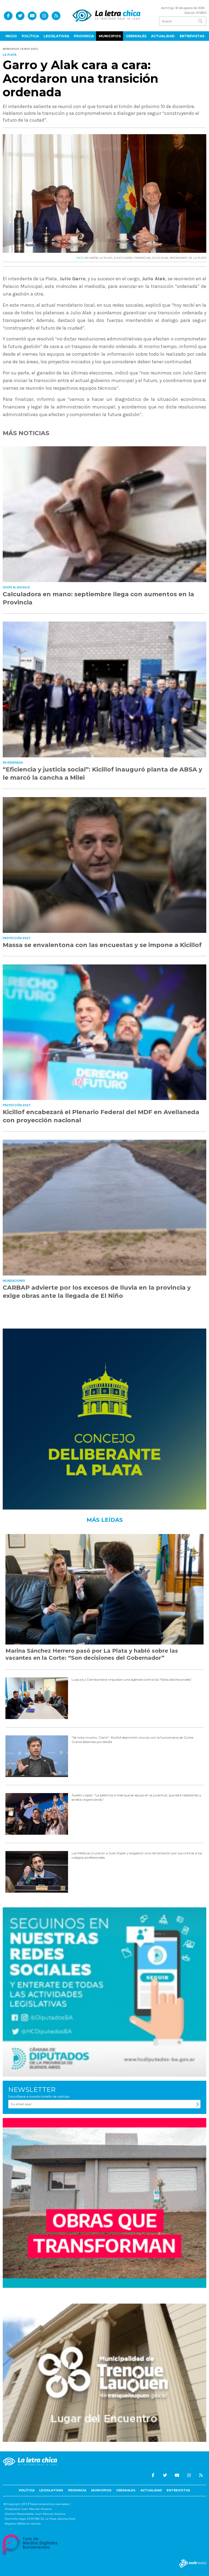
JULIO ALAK (160, 258)
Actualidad (163, 36)
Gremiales (136, 36)
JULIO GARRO (123, 258)
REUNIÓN (91, 258)
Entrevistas (192, 36)
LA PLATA (106, 258)
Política (30, 36)
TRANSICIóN (142, 258)
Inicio (11, 36)
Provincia (84, 36)
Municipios (110, 36)
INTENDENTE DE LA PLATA (188, 258)
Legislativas (56, 36)
